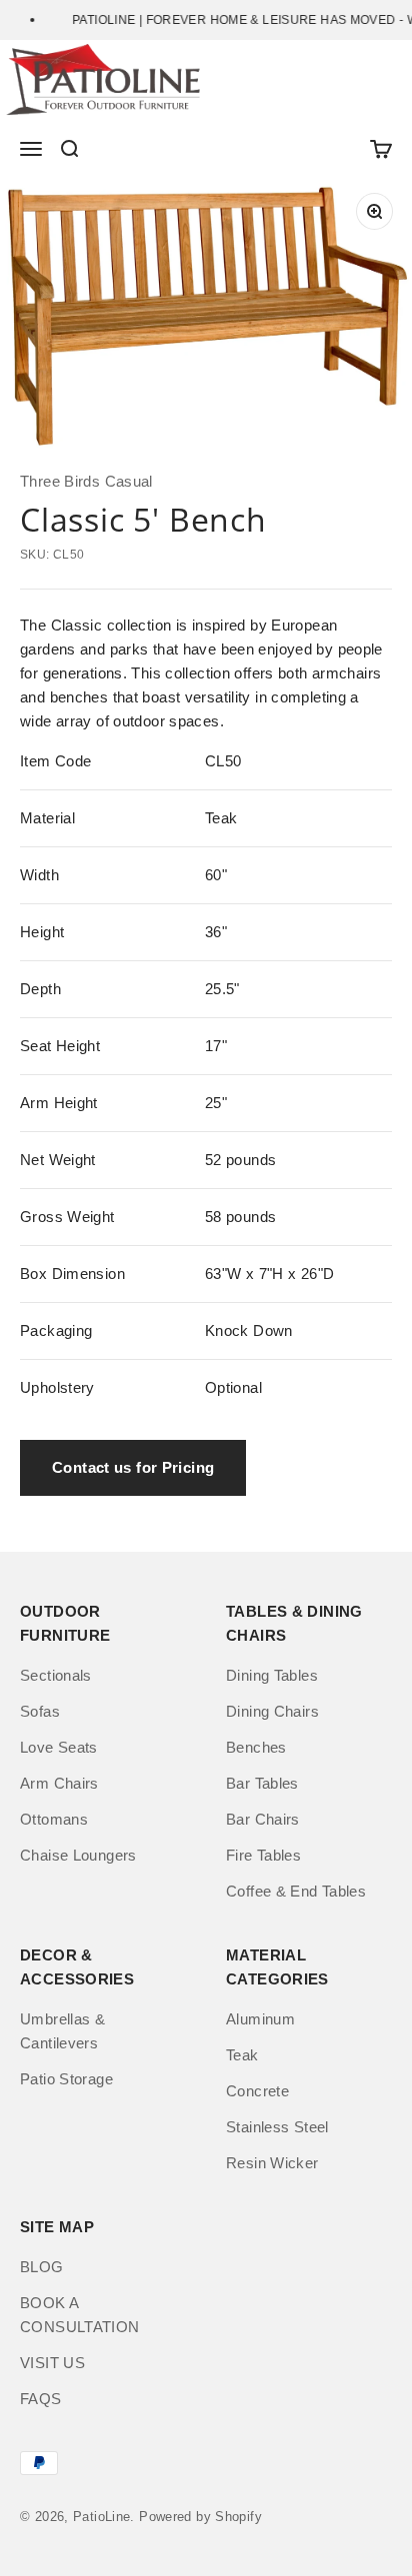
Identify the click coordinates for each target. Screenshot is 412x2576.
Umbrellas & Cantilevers (62, 2031)
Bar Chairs (263, 1819)
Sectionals (56, 1675)
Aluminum (260, 2019)
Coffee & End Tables (296, 1891)
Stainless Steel (277, 2127)
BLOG (42, 2267)
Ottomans (54, 1819)
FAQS (41, 2399)
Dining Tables (272, 1675)
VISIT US (52, 2363)
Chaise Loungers (78, 1855)
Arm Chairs (59, 1783)
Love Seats (59, 1747)
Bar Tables (262, 1783)
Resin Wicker (272, 2163)
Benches (256, 1747)
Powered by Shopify (200, 2517)
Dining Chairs (272, 1711)
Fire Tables (263, 1855)
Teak (242, 2055)
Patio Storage (66, 2079)
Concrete (257, 2091)
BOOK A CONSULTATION (80, 2315)
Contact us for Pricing (133, 1467)
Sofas (40, 1711)
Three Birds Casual (86, 481)
